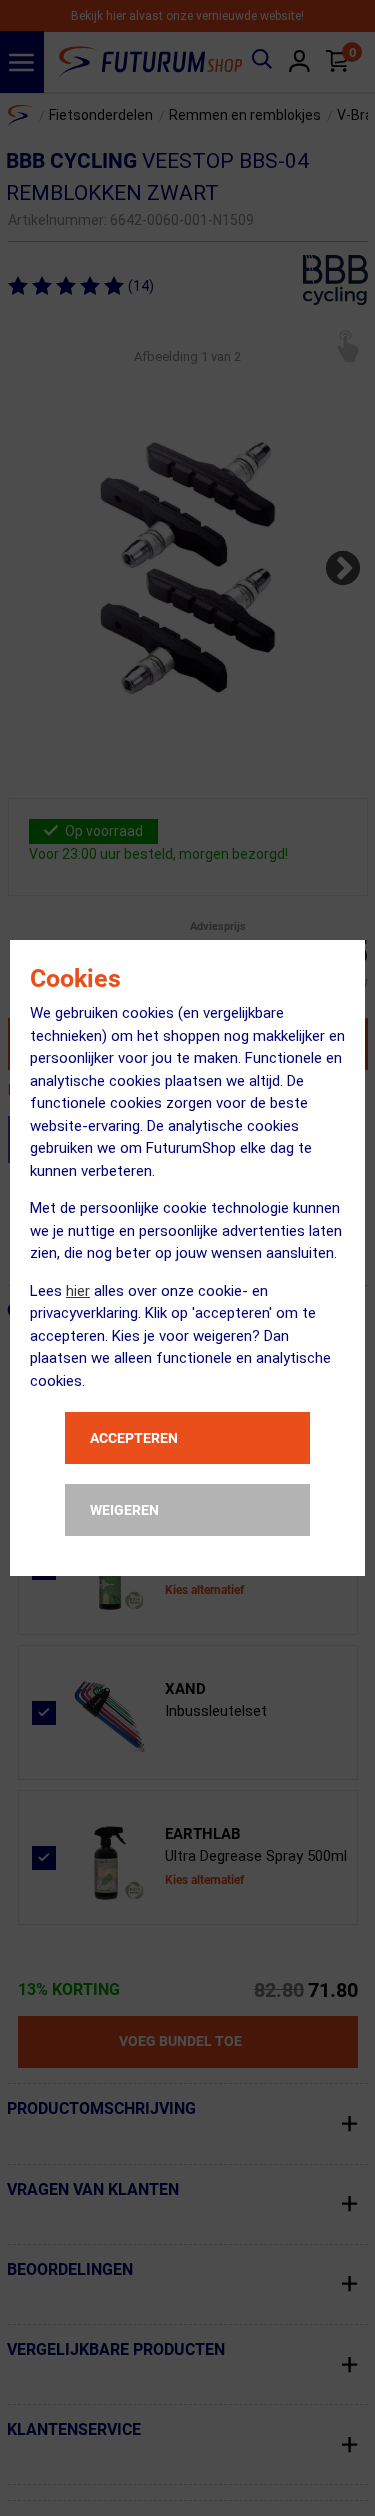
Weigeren (124, 1510)
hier (78, 1291)
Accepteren (134, 1438)
